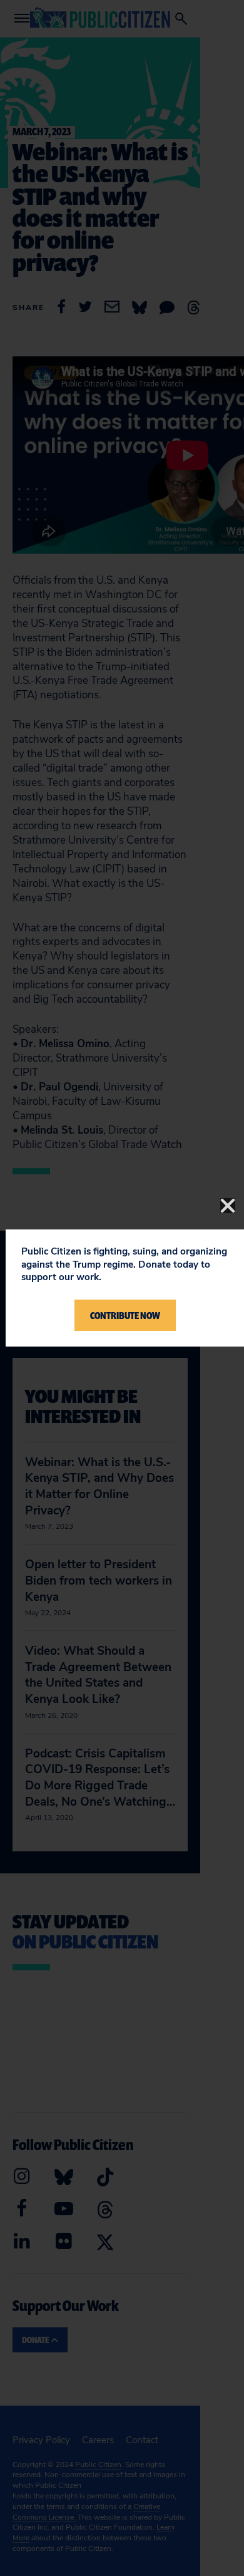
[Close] (228, 1206)
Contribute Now (125, 1315)
